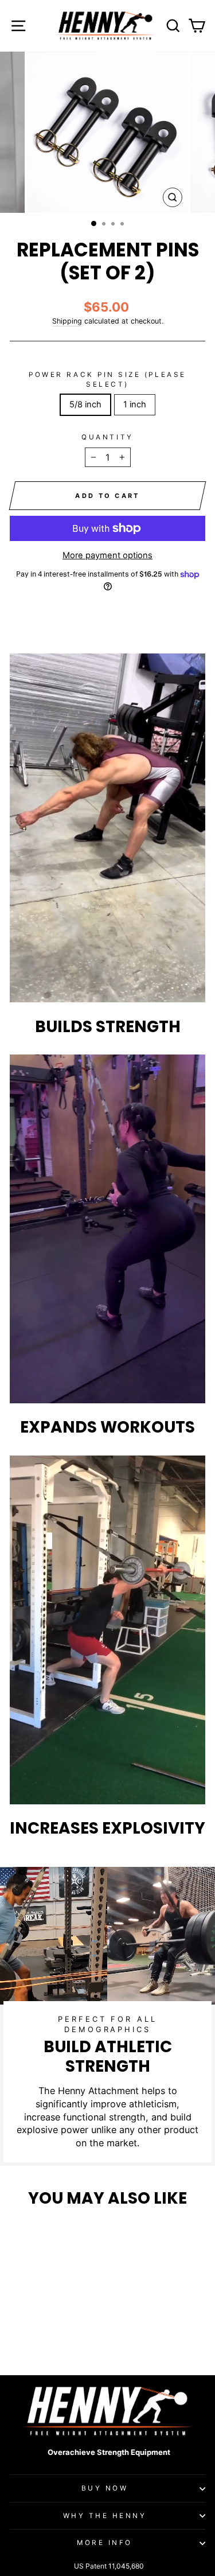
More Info (105, 2543)
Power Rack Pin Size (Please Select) (107, 379)
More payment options (107, 555)
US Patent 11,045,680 (109, 2566)
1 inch (135, 404)
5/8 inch (85, 404)
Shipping (67, 321)
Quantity (107, 437)
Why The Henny (105, 2516)
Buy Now (105, 2488)
